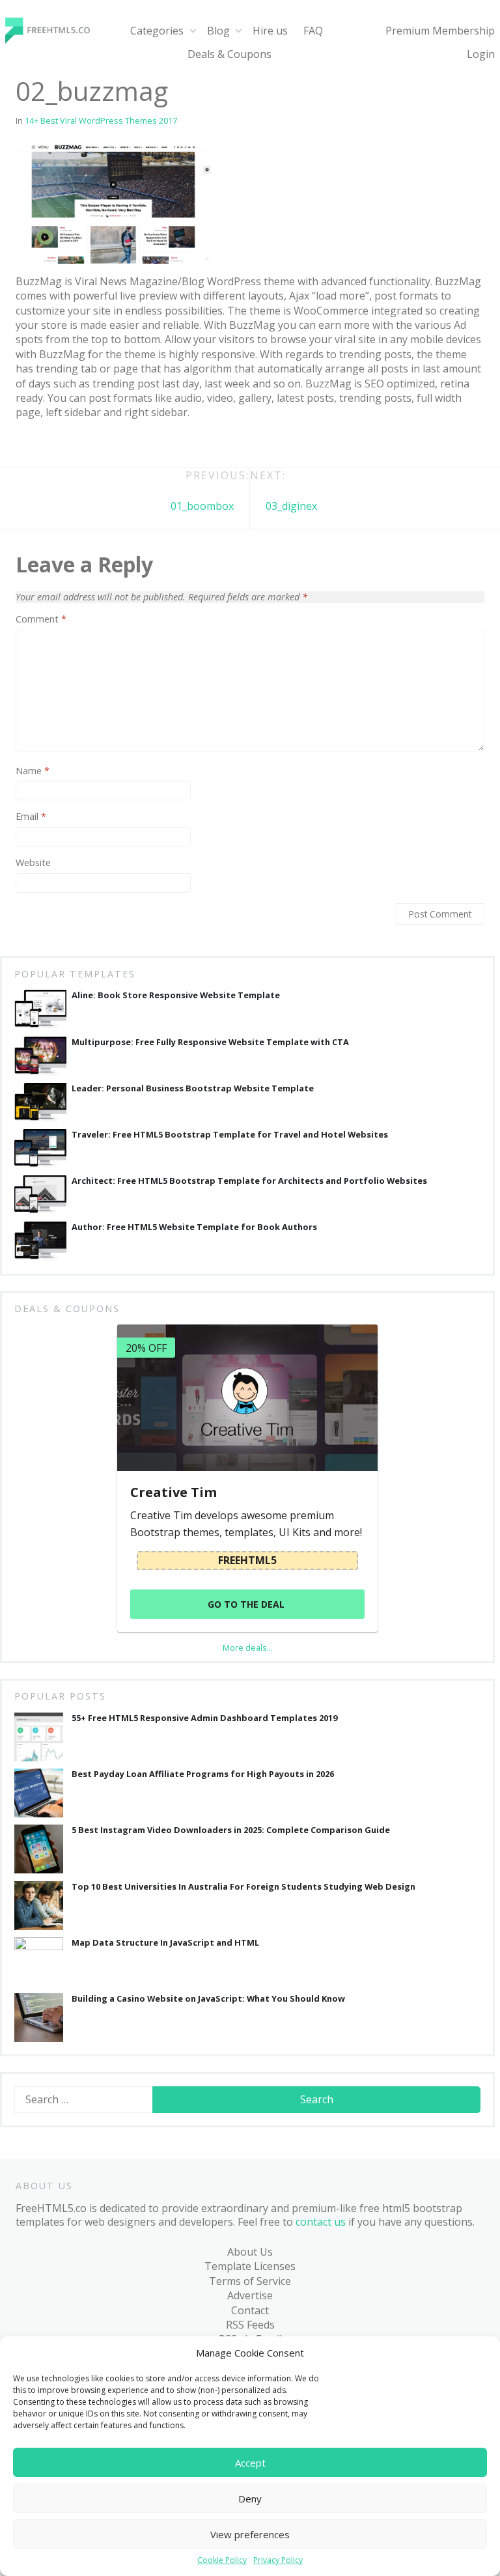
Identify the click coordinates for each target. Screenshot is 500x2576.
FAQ (313, 31)
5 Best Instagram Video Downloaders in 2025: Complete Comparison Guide (231, 1830)
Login (481, 54)
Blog (218, 31)
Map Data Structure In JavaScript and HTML (165, 1943)
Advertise (250, 2295)
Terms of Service (250, 2281)
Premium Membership (440, 31)
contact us (321, 2222)
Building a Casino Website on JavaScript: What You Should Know (208, 1999)
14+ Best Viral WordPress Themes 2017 (101, 120)
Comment (41, 619)
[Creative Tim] (247, 1398)
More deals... (248, 1647)
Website (33, 863)
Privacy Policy (278, 2560)
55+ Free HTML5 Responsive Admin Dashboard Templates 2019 (204, 1718)
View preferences (250, 2534)
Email (31, 817)
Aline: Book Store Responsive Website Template (176, 995)
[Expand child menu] (192, 31)
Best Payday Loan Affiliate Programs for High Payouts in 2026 (203, 1774)
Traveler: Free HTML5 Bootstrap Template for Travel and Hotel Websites (230, 1135)
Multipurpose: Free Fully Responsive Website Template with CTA (210, 1042)
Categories (157, 31)
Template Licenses (250, 2266)
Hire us (270, 31)
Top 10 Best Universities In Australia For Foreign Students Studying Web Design (243, 1887)
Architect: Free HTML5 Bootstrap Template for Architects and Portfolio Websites (249, 1181)
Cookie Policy (222, 2560)
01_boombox (202, 506)
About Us (250, 2252)
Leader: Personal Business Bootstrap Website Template (193, 1088)
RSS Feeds (250, 2325)
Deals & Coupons (229, 54)
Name (33, 771)
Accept (250, 2463)
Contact (250, 2310)
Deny (250, 2499)
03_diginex (291, 506)
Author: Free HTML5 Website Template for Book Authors (194, 1227)
